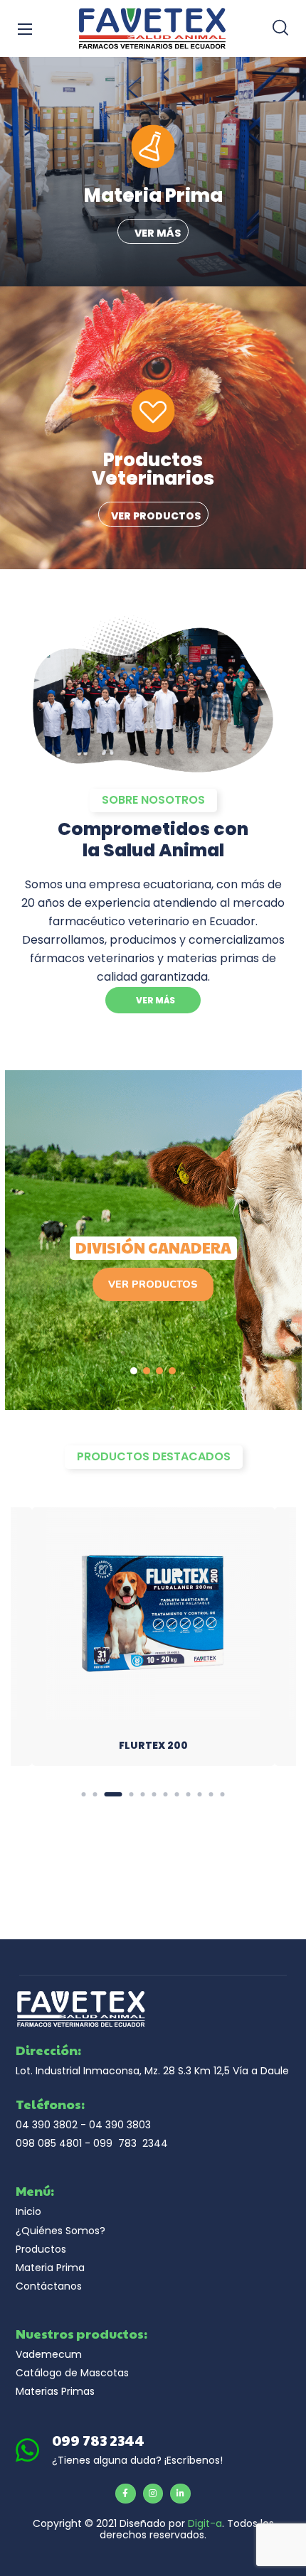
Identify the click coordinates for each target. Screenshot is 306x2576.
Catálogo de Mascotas (72, 2373)
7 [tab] (166, 1794)
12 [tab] (223, 1794)
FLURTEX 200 (153, 1745)
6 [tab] (154, 1794)
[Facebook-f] (126, 2494)
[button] (280, 28)
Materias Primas (55, 2391)
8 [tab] (177, 1794)
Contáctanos (49, 2286)
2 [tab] (95, 1794)
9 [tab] (189, 1794)
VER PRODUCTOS (153, 1284)
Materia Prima (50, 2268)
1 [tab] (84, 1794)
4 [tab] (132, 1794)
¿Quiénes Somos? (60, 2231)
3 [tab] (114, 1794)
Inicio (28, 2211)
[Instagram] (153, 2494)
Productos (41, 2249)
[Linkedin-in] (180, 2494)
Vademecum (49, 2354)
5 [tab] (143, 1794)
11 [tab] (211, 1794)
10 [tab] (200, 1794)
